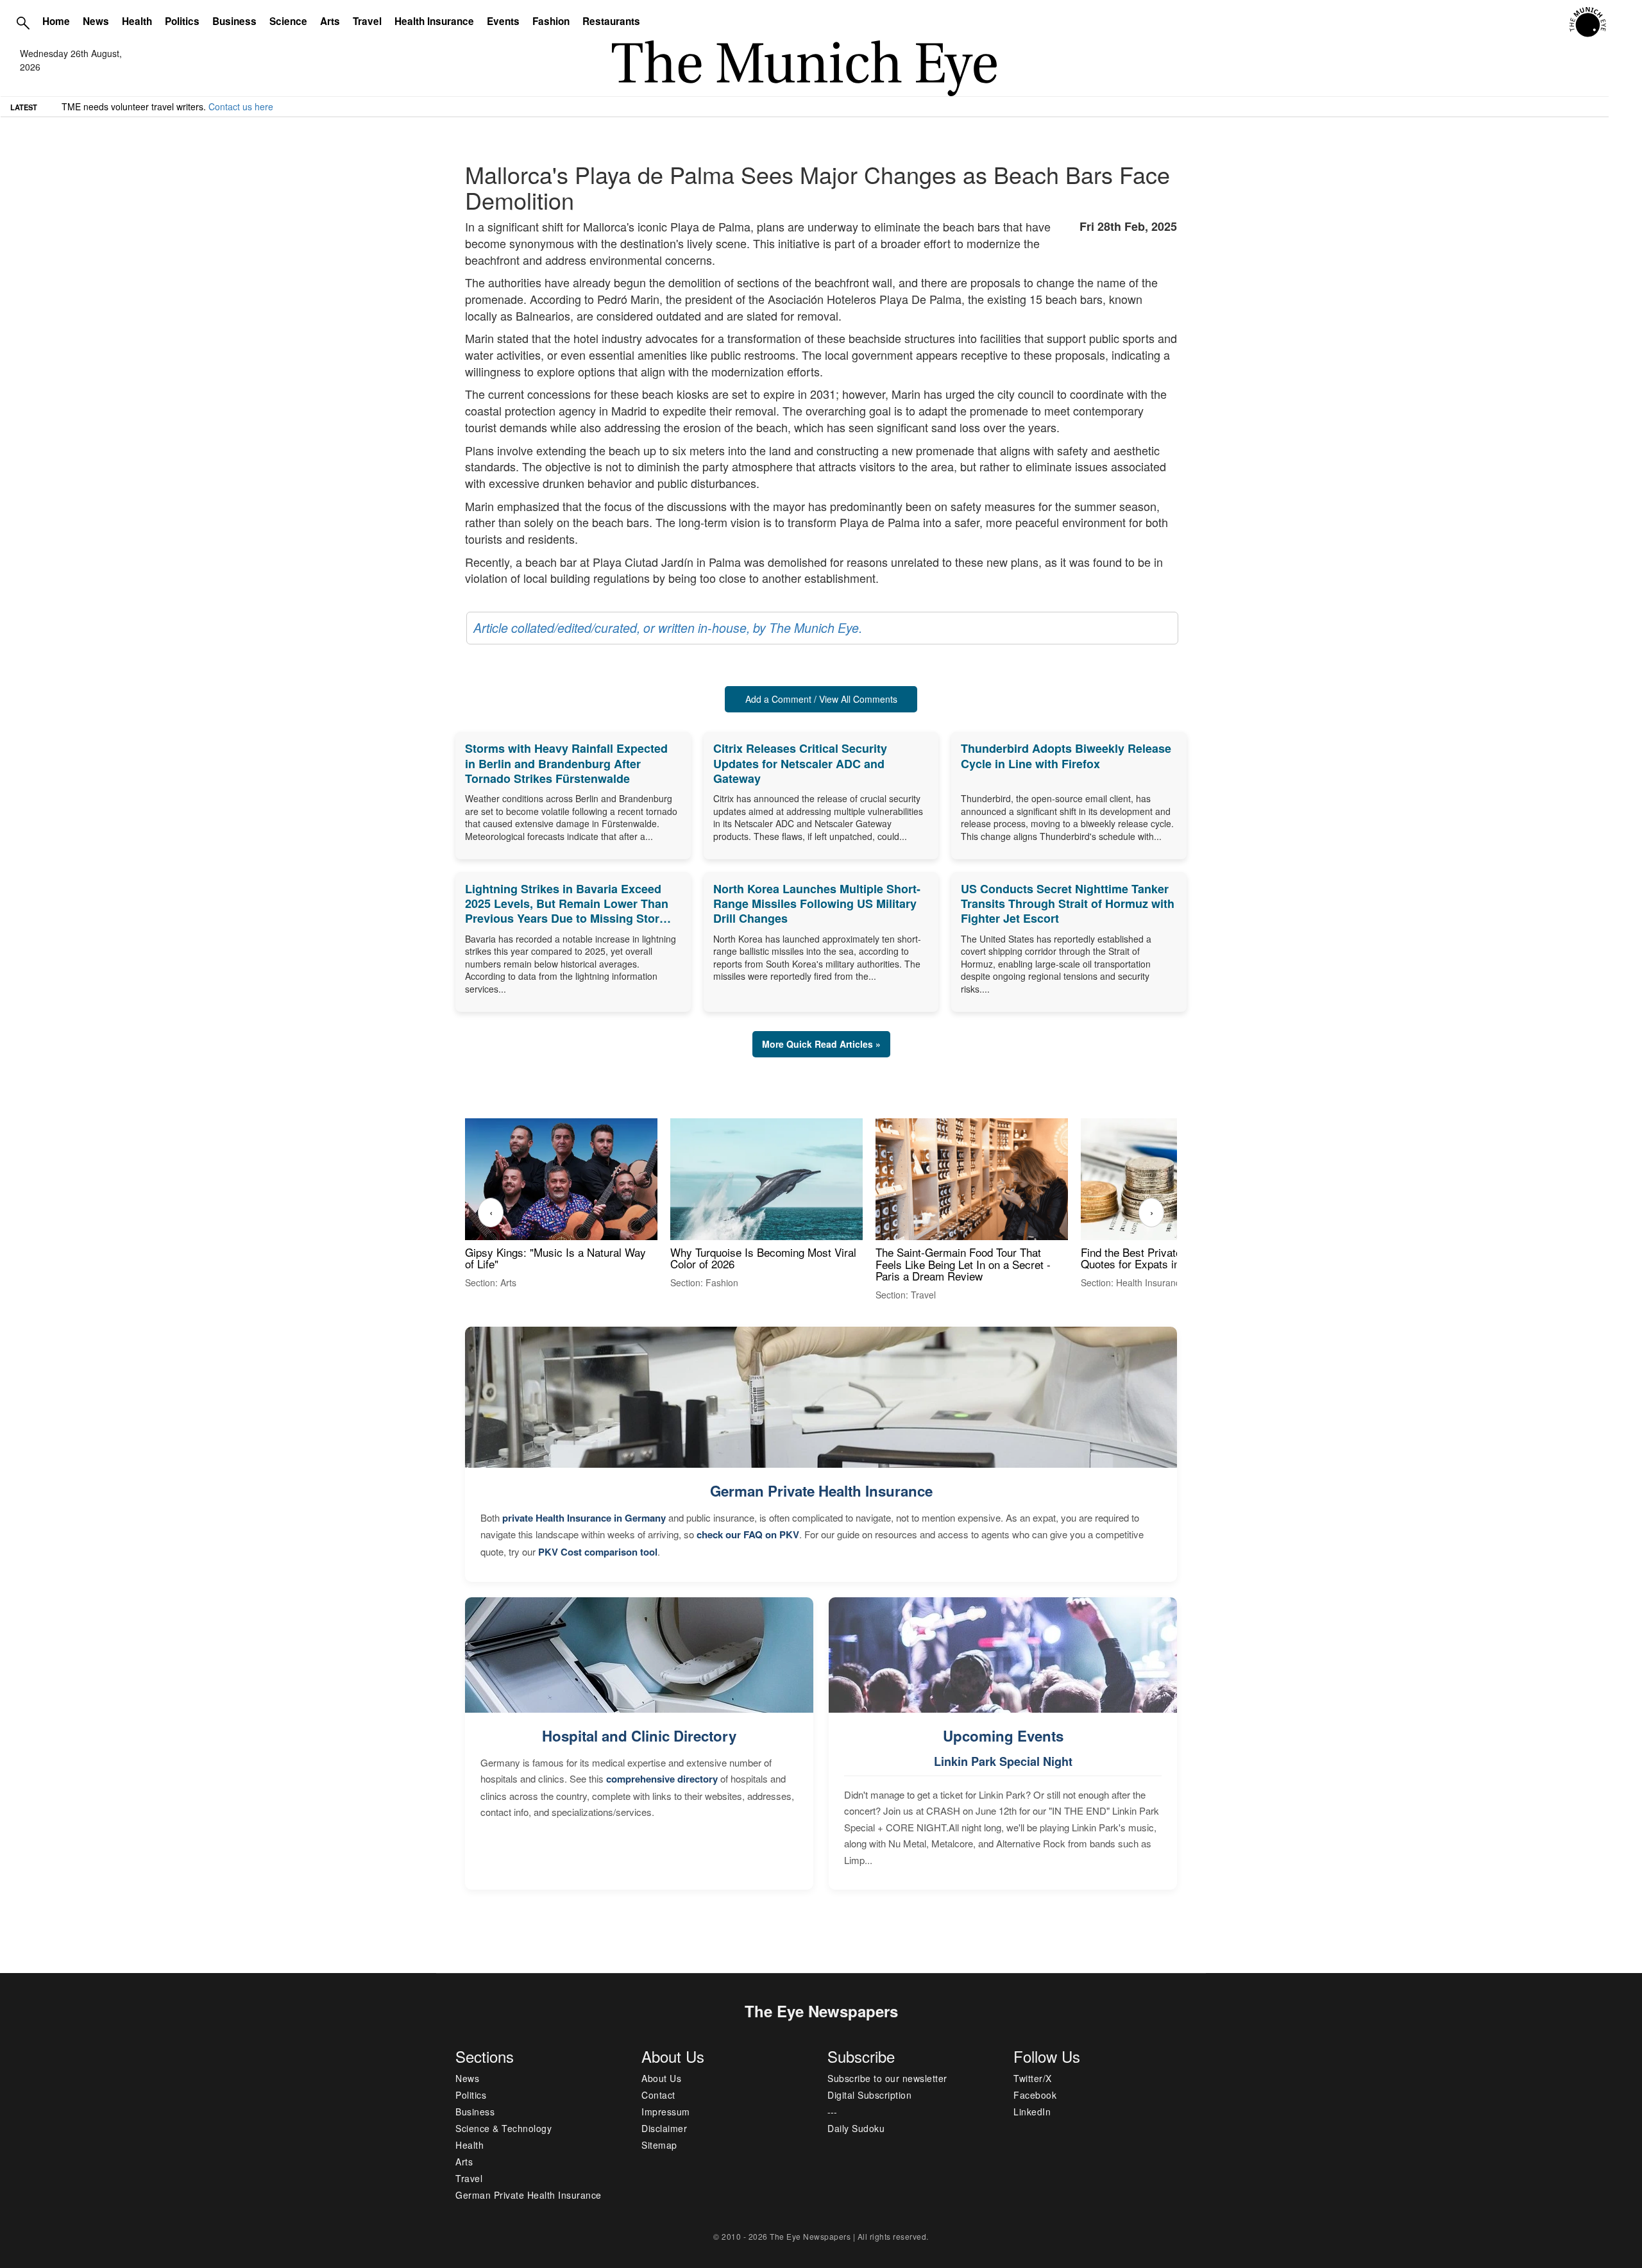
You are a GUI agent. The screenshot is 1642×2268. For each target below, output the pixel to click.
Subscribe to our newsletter (887, 2078)
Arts (330, 21)
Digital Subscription (869, 2095)
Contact (658, 2095)
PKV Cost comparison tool (598, 1552)
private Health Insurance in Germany (584, 1518)
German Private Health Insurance (821, 1491)
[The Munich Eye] (1588, 22)
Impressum (666, 2112)
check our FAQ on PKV (748, 1534)
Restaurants (611, 21)
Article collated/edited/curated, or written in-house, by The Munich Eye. (668, 628)
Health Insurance (434, 21)
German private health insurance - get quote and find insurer (185, 106)
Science (288, 21)
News (96, 21)
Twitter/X (1033, 2078)
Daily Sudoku (856, 2128)
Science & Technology (504, 2128)
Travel (367, 21)
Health (137, 21)
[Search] (23, 22)
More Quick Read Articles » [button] (821, 1044)
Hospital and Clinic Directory (639, 1736)
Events (503, 21)
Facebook (1035, 2095)
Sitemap (659, 2145)
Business (234, 21)
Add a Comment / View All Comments (821, 699)
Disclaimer (664, 2128)
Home (56, 21)
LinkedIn (1032, 2112)
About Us (661, 2078)
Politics (182, 21)
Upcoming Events (1003, 1736)
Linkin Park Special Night (1003, 1761)
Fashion (551, 21)
